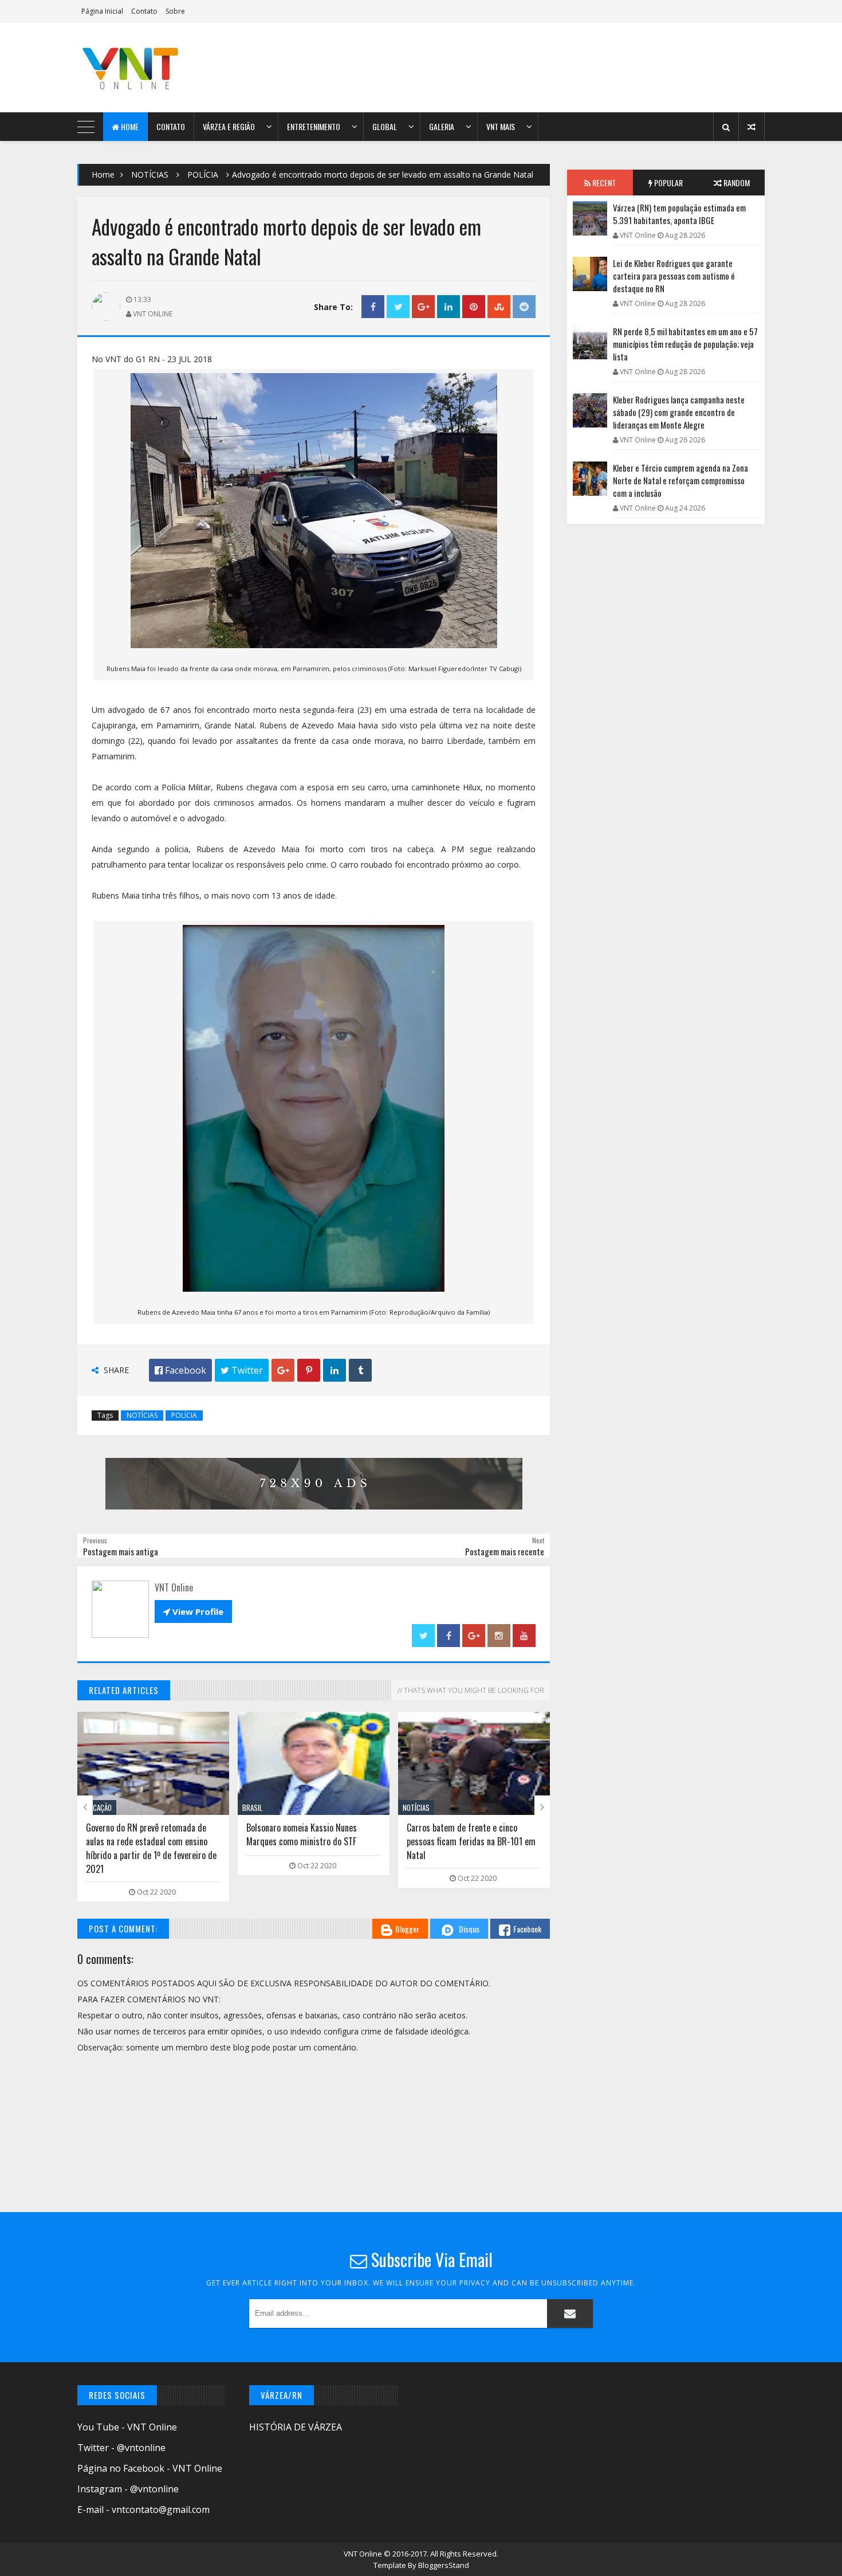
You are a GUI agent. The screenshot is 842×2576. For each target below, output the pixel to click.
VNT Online (364, 2554)
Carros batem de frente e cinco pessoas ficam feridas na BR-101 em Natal (471, 1841)
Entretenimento (314, 126)
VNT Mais (501, 126)
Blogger (407, 1929)
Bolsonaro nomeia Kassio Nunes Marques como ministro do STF (302, 1834)
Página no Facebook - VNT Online (150, 2468)
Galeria (442, 126)
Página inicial (102, 11)
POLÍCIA (203, 175)
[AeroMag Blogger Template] (178, 68)
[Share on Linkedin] (448, 307)
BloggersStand (444, 2565)
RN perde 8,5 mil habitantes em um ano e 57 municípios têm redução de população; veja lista (685, 344)
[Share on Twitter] (398, 307)
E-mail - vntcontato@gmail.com (143, 2510)
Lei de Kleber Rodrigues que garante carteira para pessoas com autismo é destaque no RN (674, 276)
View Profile (193, 1612)
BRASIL (252, 1807)
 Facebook (180, 1370)
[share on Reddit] (524, 307)
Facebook (527, 1929)
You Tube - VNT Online (127, 2427)
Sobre (175, 11)
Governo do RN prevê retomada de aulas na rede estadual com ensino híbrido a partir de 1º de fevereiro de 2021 (151, 1848)
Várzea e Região (229, 126)
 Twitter (242, 1370)
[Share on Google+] (423, 307)
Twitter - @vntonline (121, 2448)
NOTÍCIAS (150, 175)
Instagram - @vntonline (128, 2489)
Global (385, 126)
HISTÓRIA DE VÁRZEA (296, 2427)
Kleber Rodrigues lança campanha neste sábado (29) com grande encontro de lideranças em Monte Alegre (679, 412)
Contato (144, 11)
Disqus (469, 1929)
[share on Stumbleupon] (499, 307)
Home (129, 126)
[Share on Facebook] (373, 307)
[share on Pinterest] (474, 307)
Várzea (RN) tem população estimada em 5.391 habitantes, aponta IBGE (679, 214)
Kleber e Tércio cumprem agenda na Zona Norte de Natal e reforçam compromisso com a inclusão (680, 480)
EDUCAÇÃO (97, 1807)
